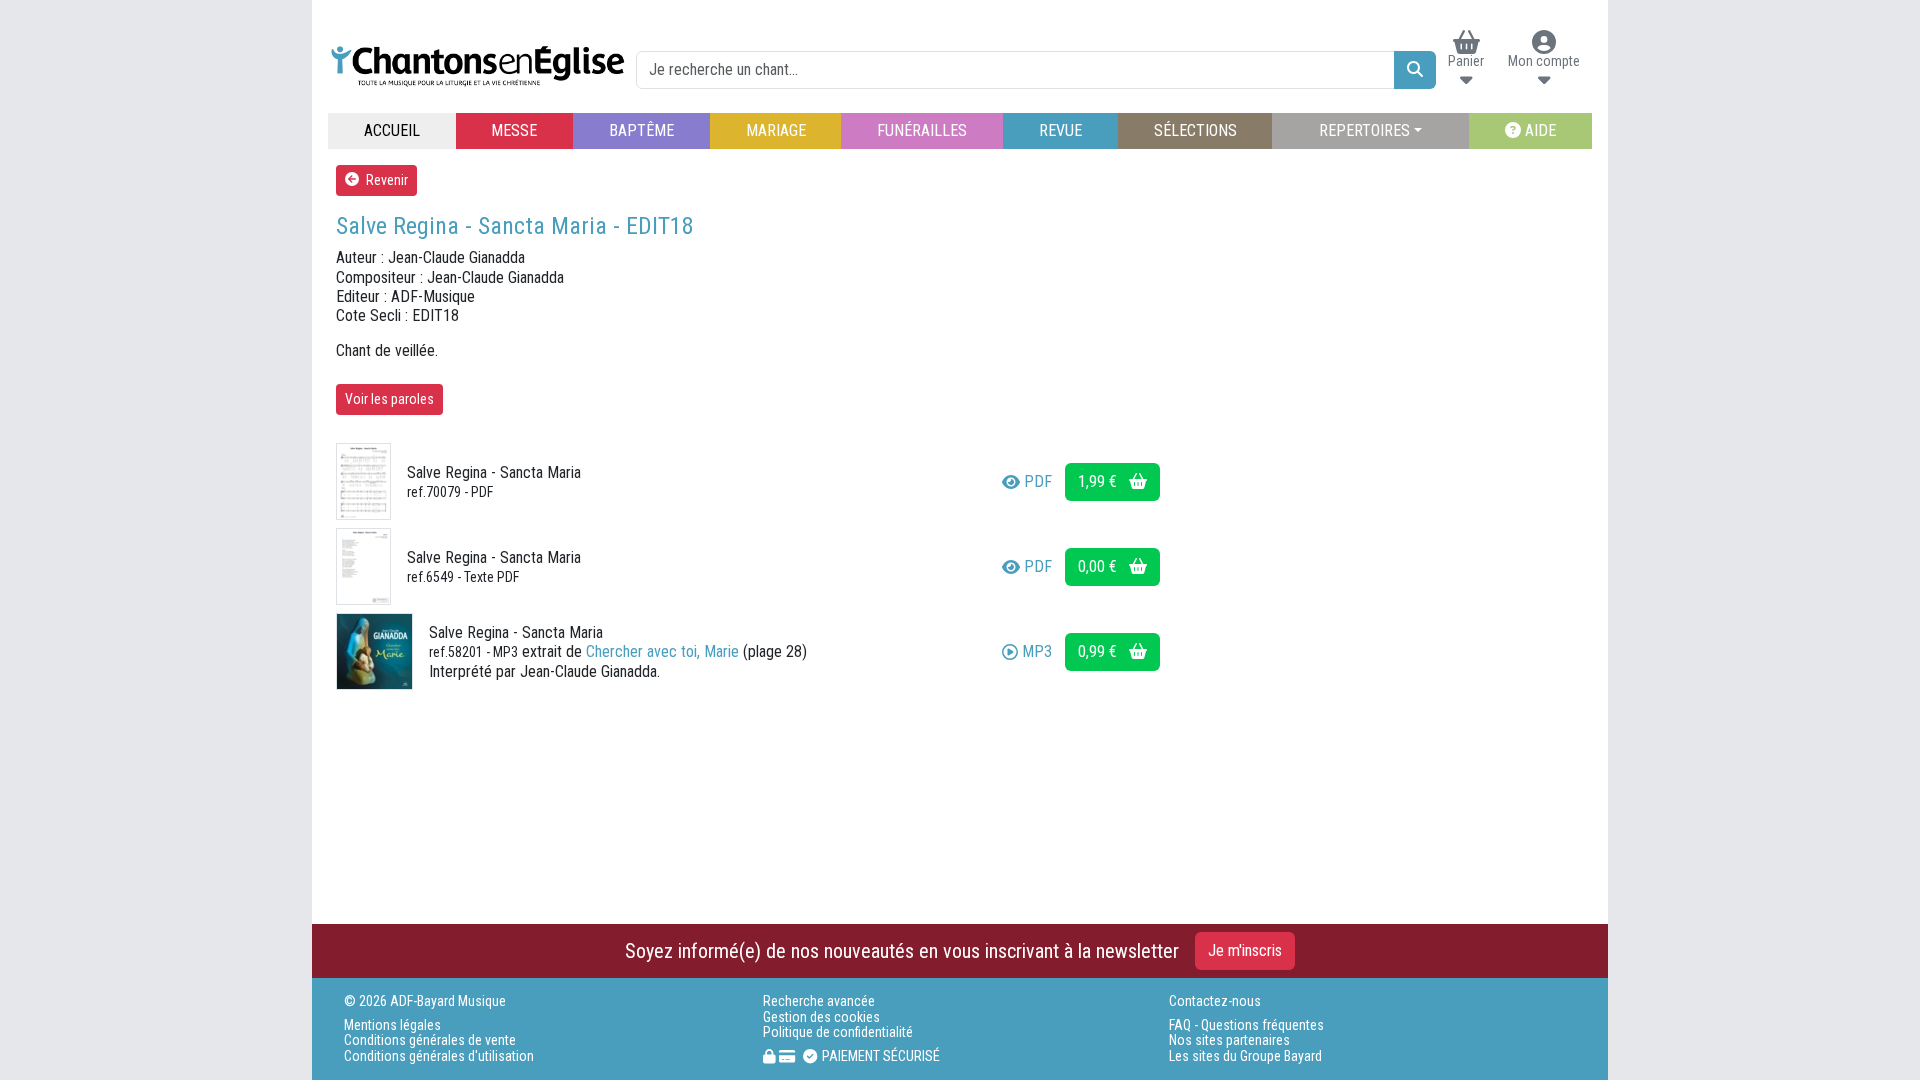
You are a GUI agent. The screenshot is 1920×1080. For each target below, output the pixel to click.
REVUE (1060, 130)
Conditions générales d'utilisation (439, 1056)
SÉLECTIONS (1195, 130)
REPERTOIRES (1364, 130)
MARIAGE (776, 130)
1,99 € (1099, 481)
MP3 (1037, 651)
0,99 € (1099, 651)
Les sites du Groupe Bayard (1245, 1056)
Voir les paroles (389, 399)
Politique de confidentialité (838, 1032)
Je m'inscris (1245, 950)
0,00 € (1099, 566)
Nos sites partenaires (1229, 1040)
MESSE (514, 130)
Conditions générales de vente (430, 1040)
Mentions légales (392, 1025)
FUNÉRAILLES (922, 130)
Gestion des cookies (821, 1017)
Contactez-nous (1215, 1001)
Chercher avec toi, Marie (662, 651)
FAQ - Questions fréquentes (1246, 1025)
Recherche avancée (819, 1001)
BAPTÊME (641, 130)
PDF (1038, 481)
